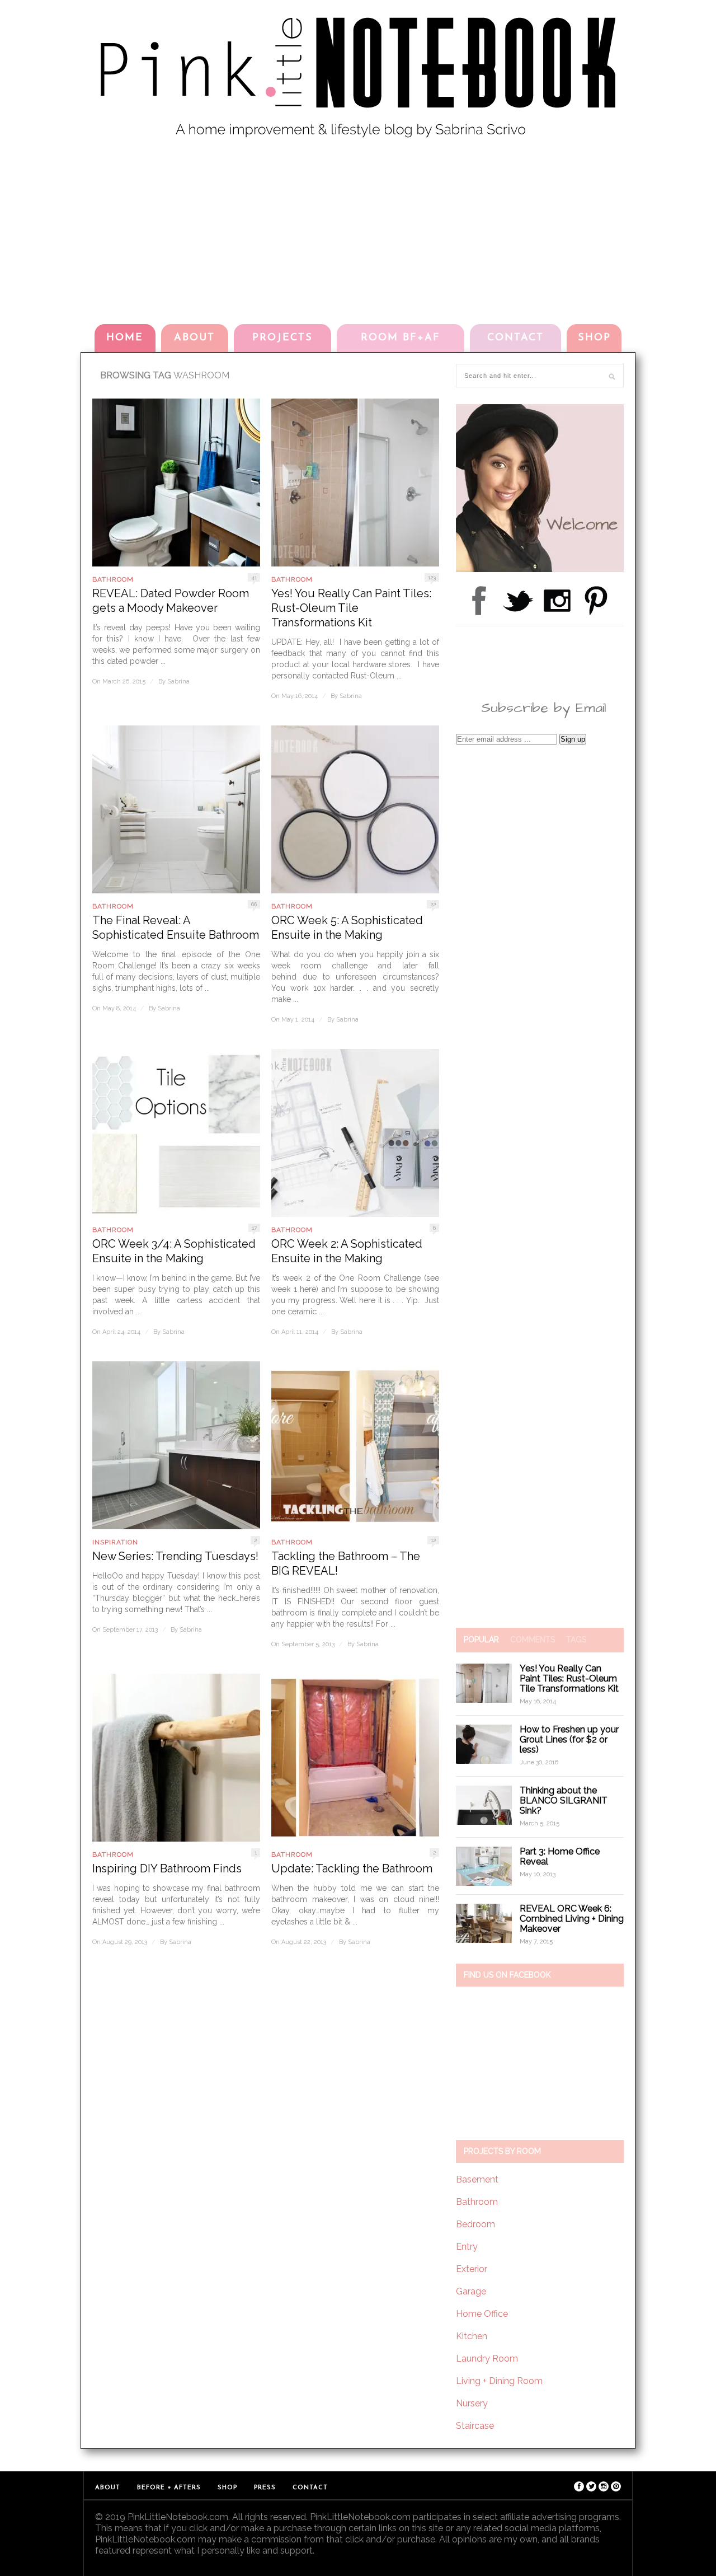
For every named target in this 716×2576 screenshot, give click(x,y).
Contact (515, 338)
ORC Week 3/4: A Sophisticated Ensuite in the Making (174, 1251)
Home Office (482, 2314)
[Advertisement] (358, 229)
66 (254, 904)
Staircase (475, 2426)
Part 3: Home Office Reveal (560, 1856)
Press (265, 2488)
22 (433, 904)
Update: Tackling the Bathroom (352, 1868)
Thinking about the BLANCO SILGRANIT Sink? (564, 1800)
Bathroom (113, 579)
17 (254, 1228)
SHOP (594, 338)
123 (432, 577)
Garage (471, 2291)
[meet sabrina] (540, 569)
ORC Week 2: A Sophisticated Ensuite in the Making (347, 1251)
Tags (576, 1640)
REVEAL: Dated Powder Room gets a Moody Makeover (171, 601)
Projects (282, 338)
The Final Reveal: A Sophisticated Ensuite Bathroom (176, 928)
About (194, 338)
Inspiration (115, 1542)
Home (125, 338)
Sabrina (178, 682)
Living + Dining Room (499, 2381)
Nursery (472, 2403)
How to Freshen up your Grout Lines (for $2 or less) (569, 1739)
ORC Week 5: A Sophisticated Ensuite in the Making (347, 928)
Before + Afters (169, 2488)
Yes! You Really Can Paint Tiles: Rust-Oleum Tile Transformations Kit (351, 608)
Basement (477, 2179)
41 (254, 577)
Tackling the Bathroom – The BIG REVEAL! (346, 1563)
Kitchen (472, 2336)
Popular (481, 1640)
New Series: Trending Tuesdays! (175, 1556)
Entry (467, 2247)
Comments (533, 1640)
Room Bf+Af (401, 338)
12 (433, 1540)
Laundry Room (487, 2359)
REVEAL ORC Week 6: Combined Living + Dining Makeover (572, 1919)
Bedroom (475, 2224)
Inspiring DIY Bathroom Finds (167, 1868)
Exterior (472, 2269)
